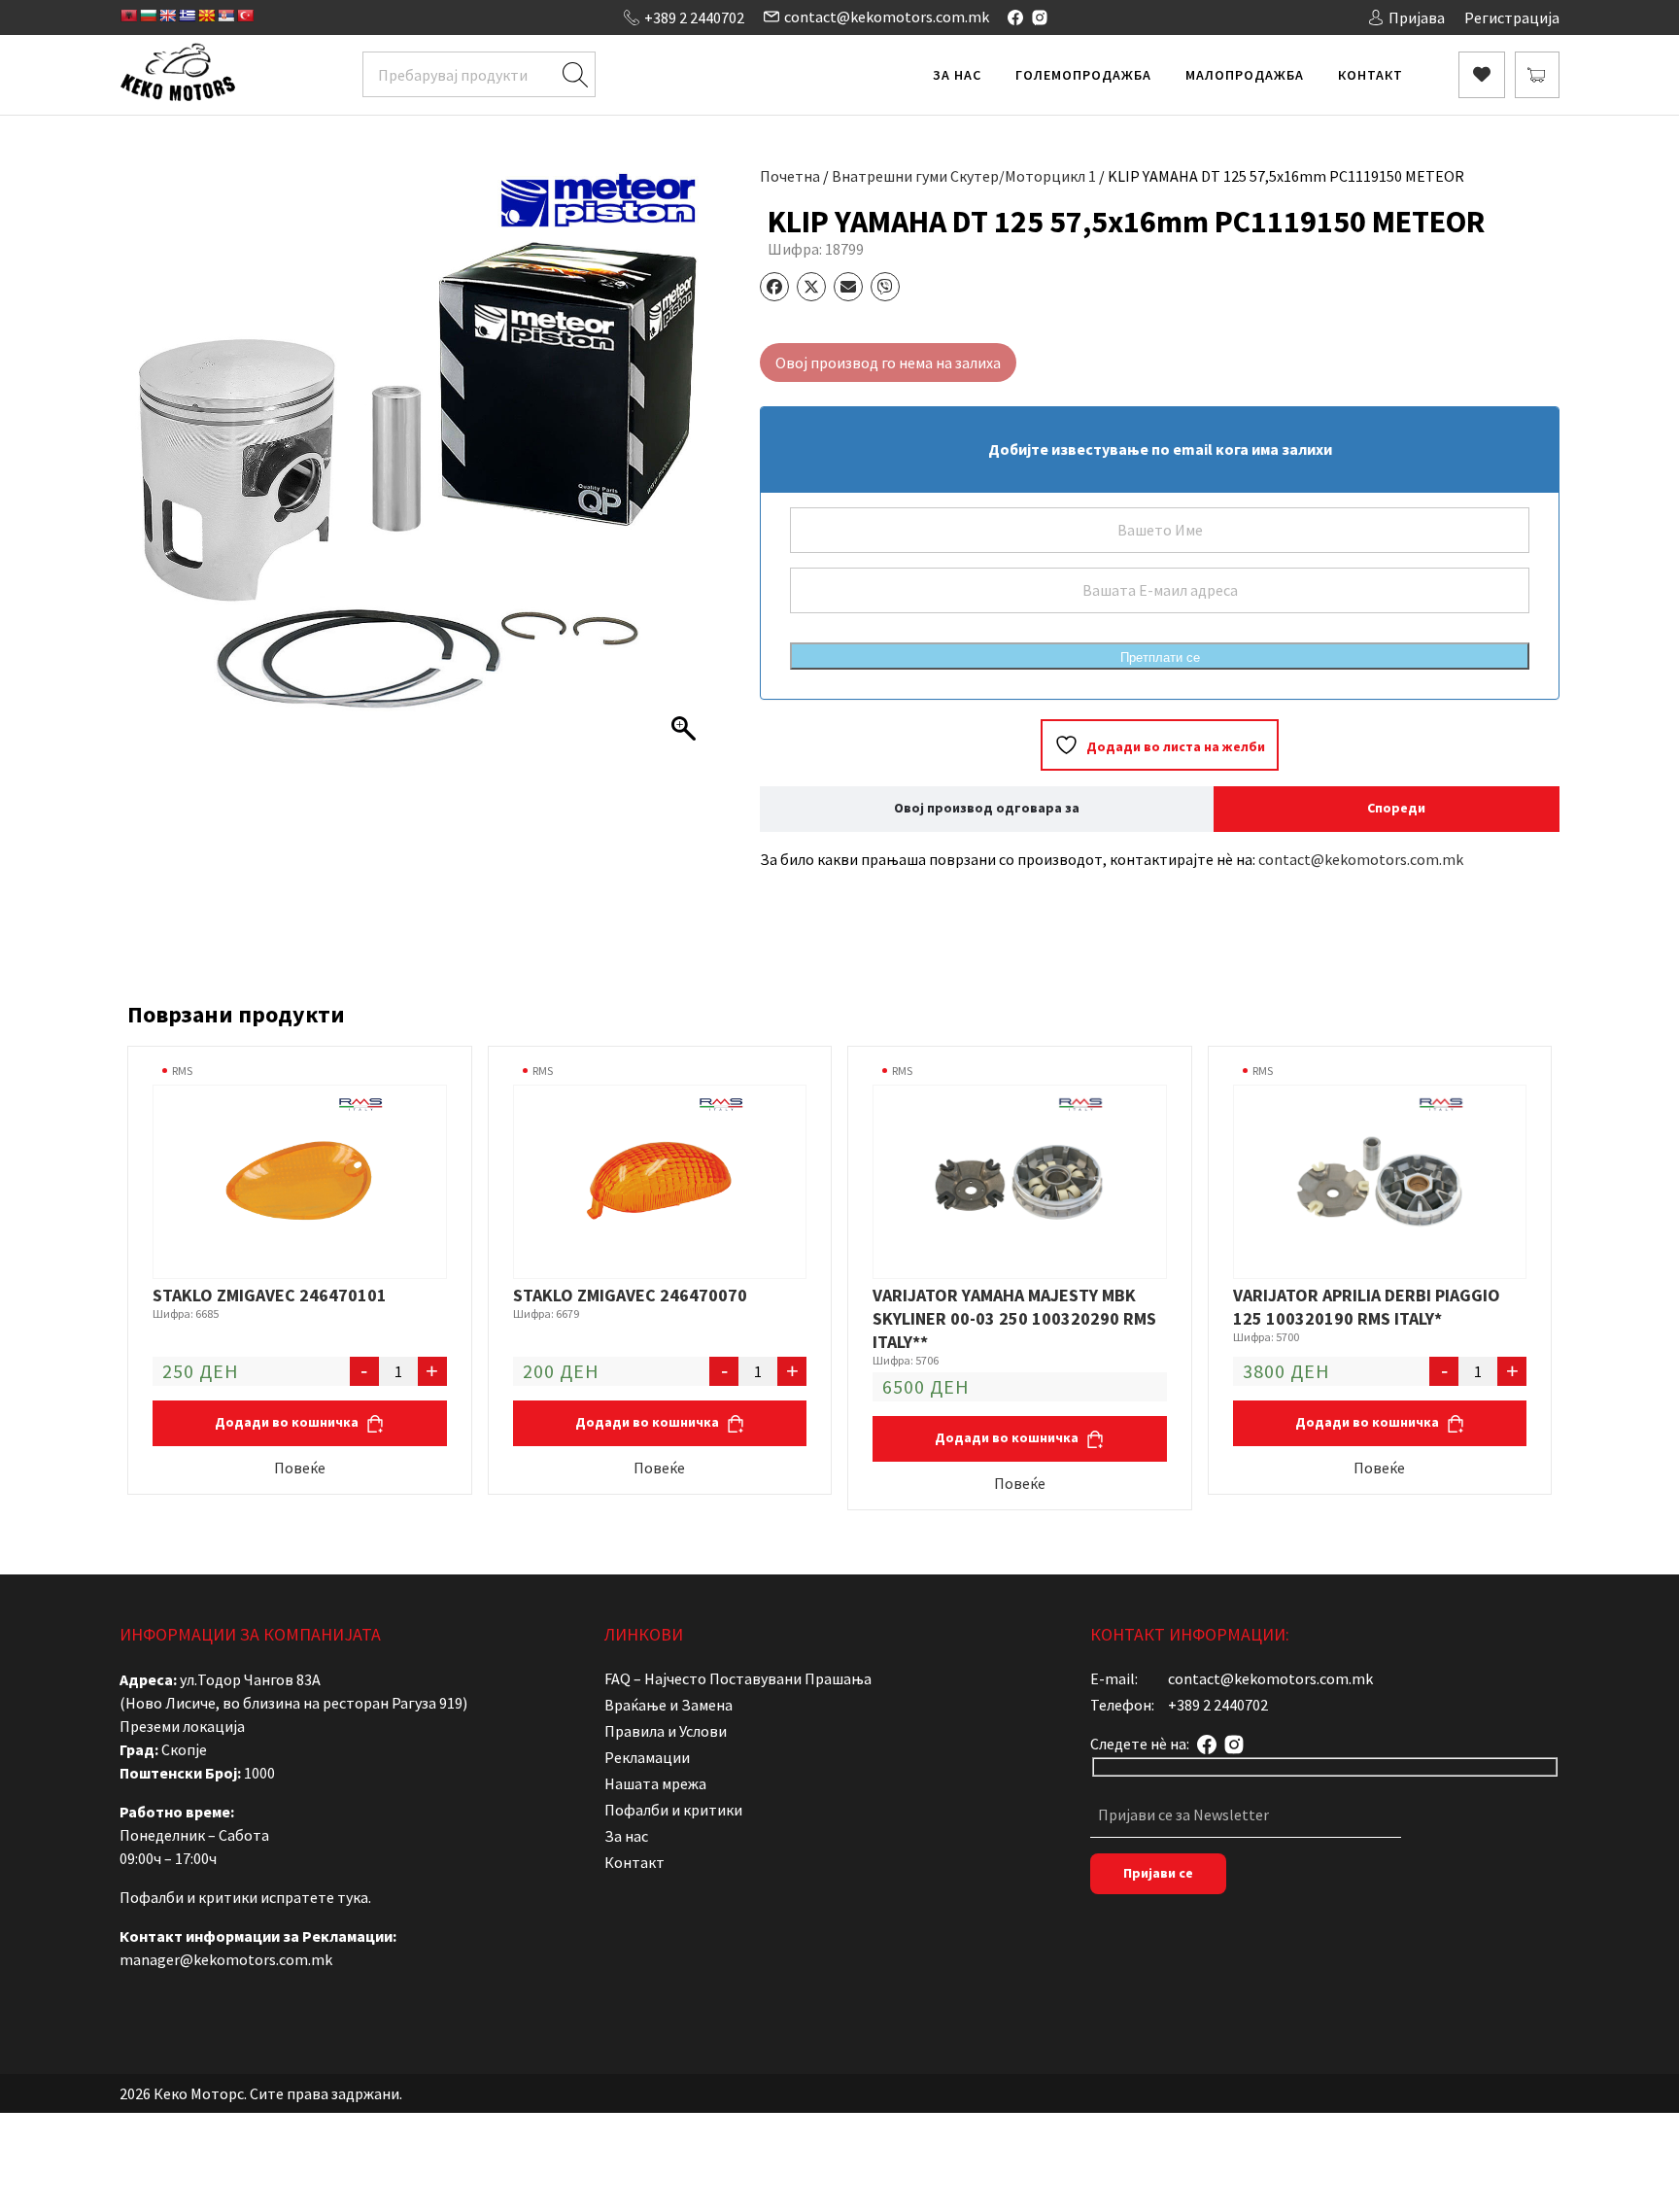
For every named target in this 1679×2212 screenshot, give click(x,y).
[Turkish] (245, 16)
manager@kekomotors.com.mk (226, 1959)
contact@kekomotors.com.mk (887, 17)
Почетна (790, 176)
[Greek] (187, 16)
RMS (182, 1071)
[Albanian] (128, 16)
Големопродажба (1083, 75)
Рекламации (647, 1757)
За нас (957, 75)
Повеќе (300, 1468)
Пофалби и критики (673, 1810)
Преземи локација (182, 1726)
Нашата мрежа (655, 1783)
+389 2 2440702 (694, 17)
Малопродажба (1245, 75)
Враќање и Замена (668, 1705)
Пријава (1417, 17)
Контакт (1371, 75)
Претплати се (1160, 657)
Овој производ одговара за (987, 808)
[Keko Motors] (177, 75)
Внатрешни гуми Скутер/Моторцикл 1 (964, 176)
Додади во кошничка (288, 1422)
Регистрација (1512, 17)
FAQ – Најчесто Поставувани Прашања (738, 1678)
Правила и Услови (666, 1731)
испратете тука (314, 1897)
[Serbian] (225, 16)
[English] (167, 16)
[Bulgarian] (148, 16)
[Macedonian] (206, 16)
